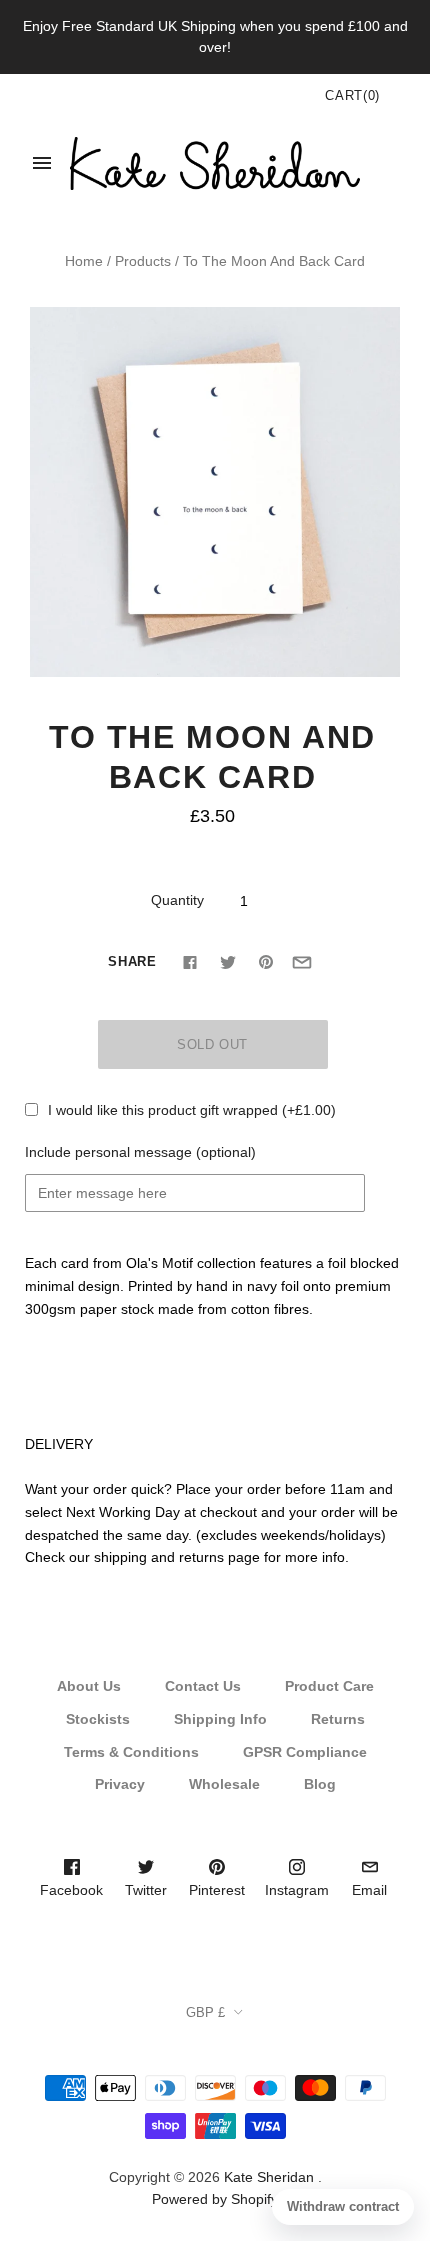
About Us (89, 1686)
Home (84, 261)
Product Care (329, 1686)
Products (143, 261)
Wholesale (224, 1784)
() (352, 95)
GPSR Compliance (305, 1752)
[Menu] (42, 163)
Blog (320, 1784)
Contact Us (203, 1686)
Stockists (98, 1719)
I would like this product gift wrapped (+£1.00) (192, 1110)
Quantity (177, 900)
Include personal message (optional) (140, 1152)
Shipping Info (220, 1719)
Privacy (120, 1784)
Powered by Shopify (215, 2199)
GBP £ (205, 2012)
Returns (338, 1719)
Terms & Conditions (131, 1752)
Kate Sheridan (269, 2177)
